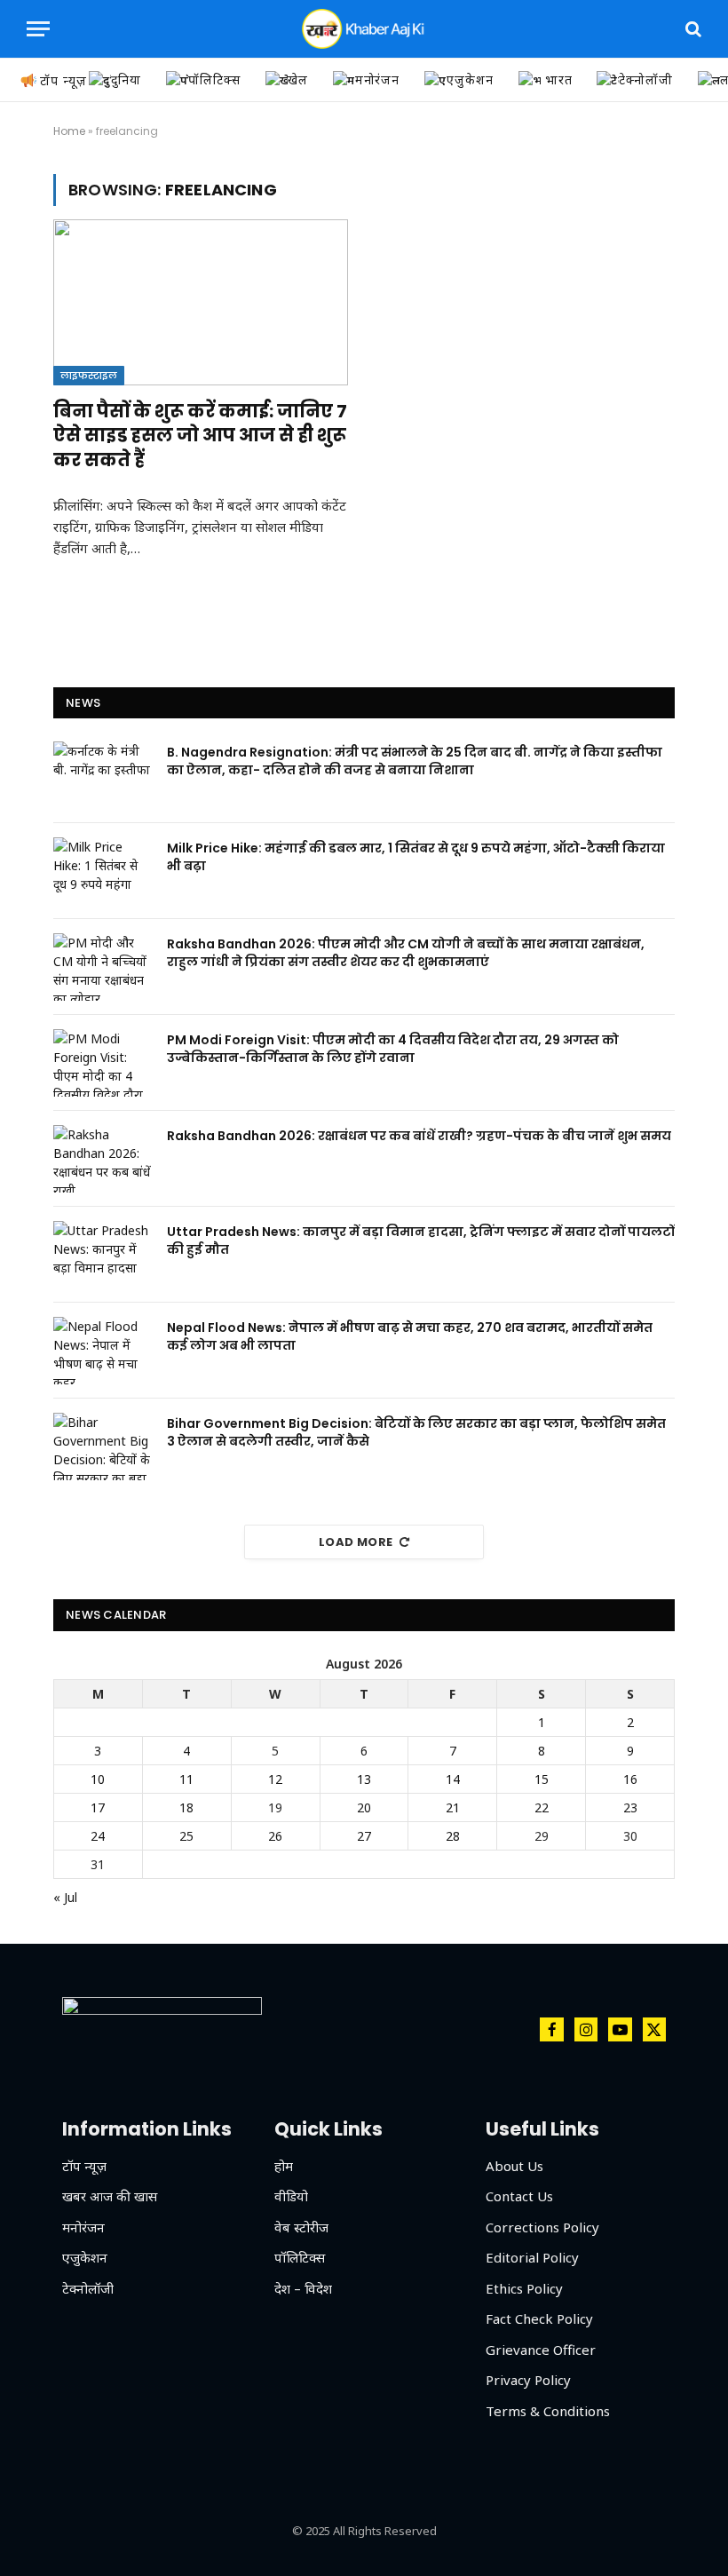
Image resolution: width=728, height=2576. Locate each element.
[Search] (692, 29)
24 (98, 1836)
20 (364, 1807)
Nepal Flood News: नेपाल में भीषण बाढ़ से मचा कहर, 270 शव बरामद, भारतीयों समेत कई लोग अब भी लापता (410, 1336)
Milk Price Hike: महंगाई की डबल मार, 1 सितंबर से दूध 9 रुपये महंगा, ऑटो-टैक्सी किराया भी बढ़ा (416, 857)
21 (453, 1807)
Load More (356, 1542)
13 (364, 1779)
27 (364, 1836)
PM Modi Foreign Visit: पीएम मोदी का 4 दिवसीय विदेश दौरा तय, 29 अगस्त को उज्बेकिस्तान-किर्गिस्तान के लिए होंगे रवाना (393, 1049)
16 (630, 1779)
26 (275, 1836)
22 (542, 1807)
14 (453, 1779)
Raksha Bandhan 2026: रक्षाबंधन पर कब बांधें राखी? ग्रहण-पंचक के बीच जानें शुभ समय (419, 1136)
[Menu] (38, 29)
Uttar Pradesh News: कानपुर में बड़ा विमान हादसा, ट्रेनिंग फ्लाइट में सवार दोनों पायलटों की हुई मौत (421, 1240)
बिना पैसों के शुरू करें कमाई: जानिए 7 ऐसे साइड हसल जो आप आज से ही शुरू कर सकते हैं (200, 436)
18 (186, 1807)
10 (98, 1779)
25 (186, 1836)
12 (275, 1779)
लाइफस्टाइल (89, 376)
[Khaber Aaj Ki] (364, 29)
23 (630, 1807)
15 (542, 1779)
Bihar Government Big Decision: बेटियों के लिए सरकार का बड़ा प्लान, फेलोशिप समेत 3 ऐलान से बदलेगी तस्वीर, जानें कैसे (416, 1432)
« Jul (65, 1897)
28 (453, 1836)
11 (186, 1779)
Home (69, 131)
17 (98, 1807)
